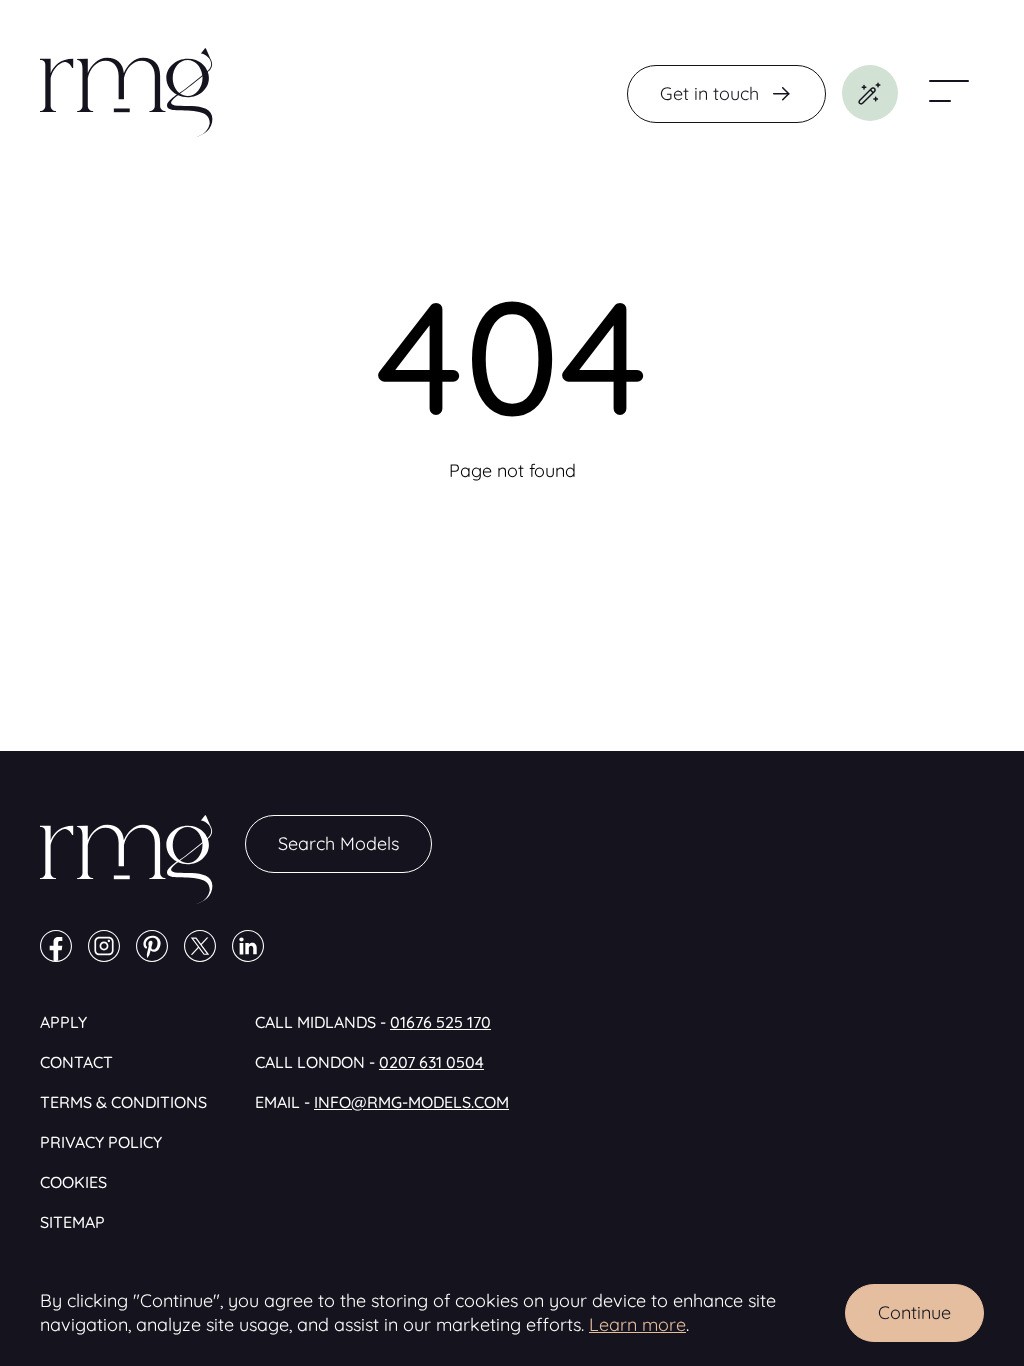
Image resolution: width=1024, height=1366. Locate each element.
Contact (76, 1062)
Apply (63, 1022)
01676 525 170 (440, 1022)
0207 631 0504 (431, 1062)
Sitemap (72, 1222)
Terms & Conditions (123, 1102)
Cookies (73, 1182)
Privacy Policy (101, 1142)
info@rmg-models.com (411, 1102)
